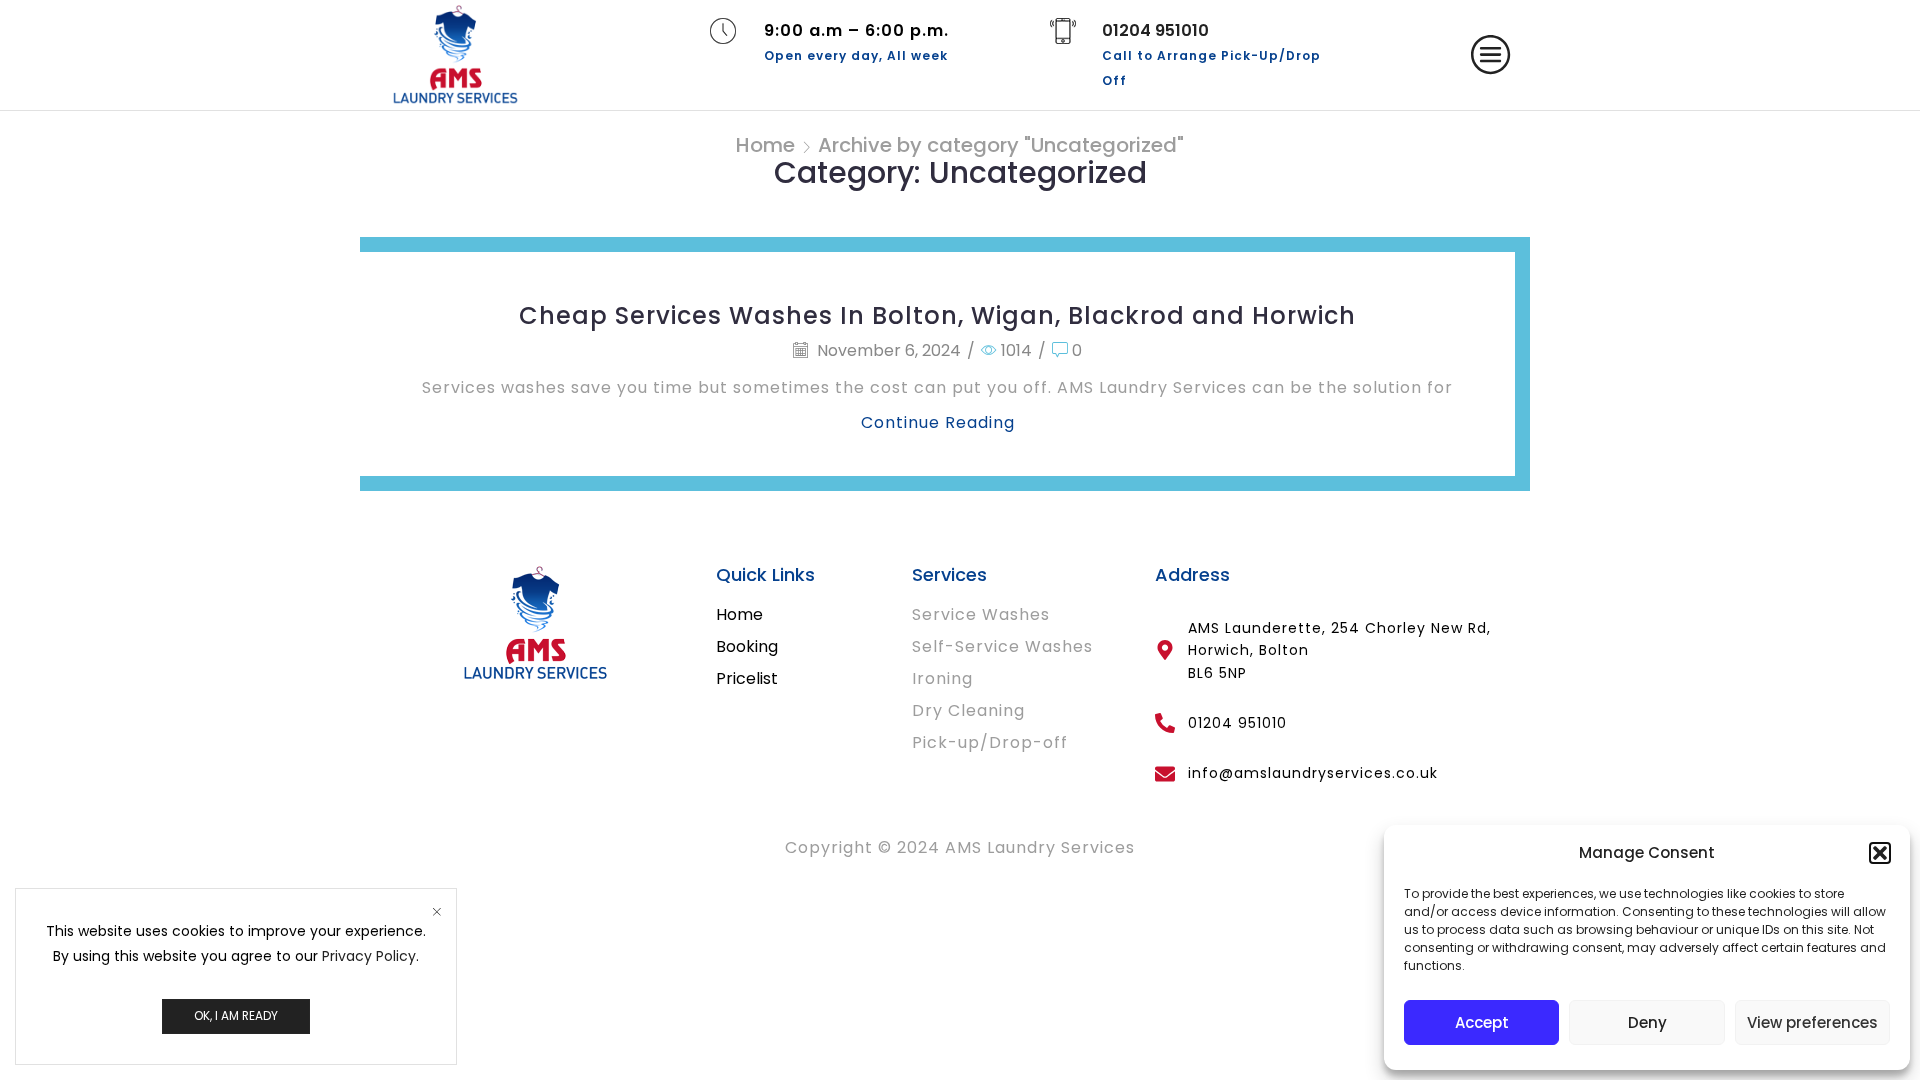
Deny (1647, 1022)
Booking (747, 646)
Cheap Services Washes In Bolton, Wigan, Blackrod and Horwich (937, 315)
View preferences (1812, 1022)
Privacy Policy (369, 956)
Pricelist (747, 678)
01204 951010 (1155, 30)
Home (765, 145)
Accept (1482, 1022)
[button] (1880, 853)
